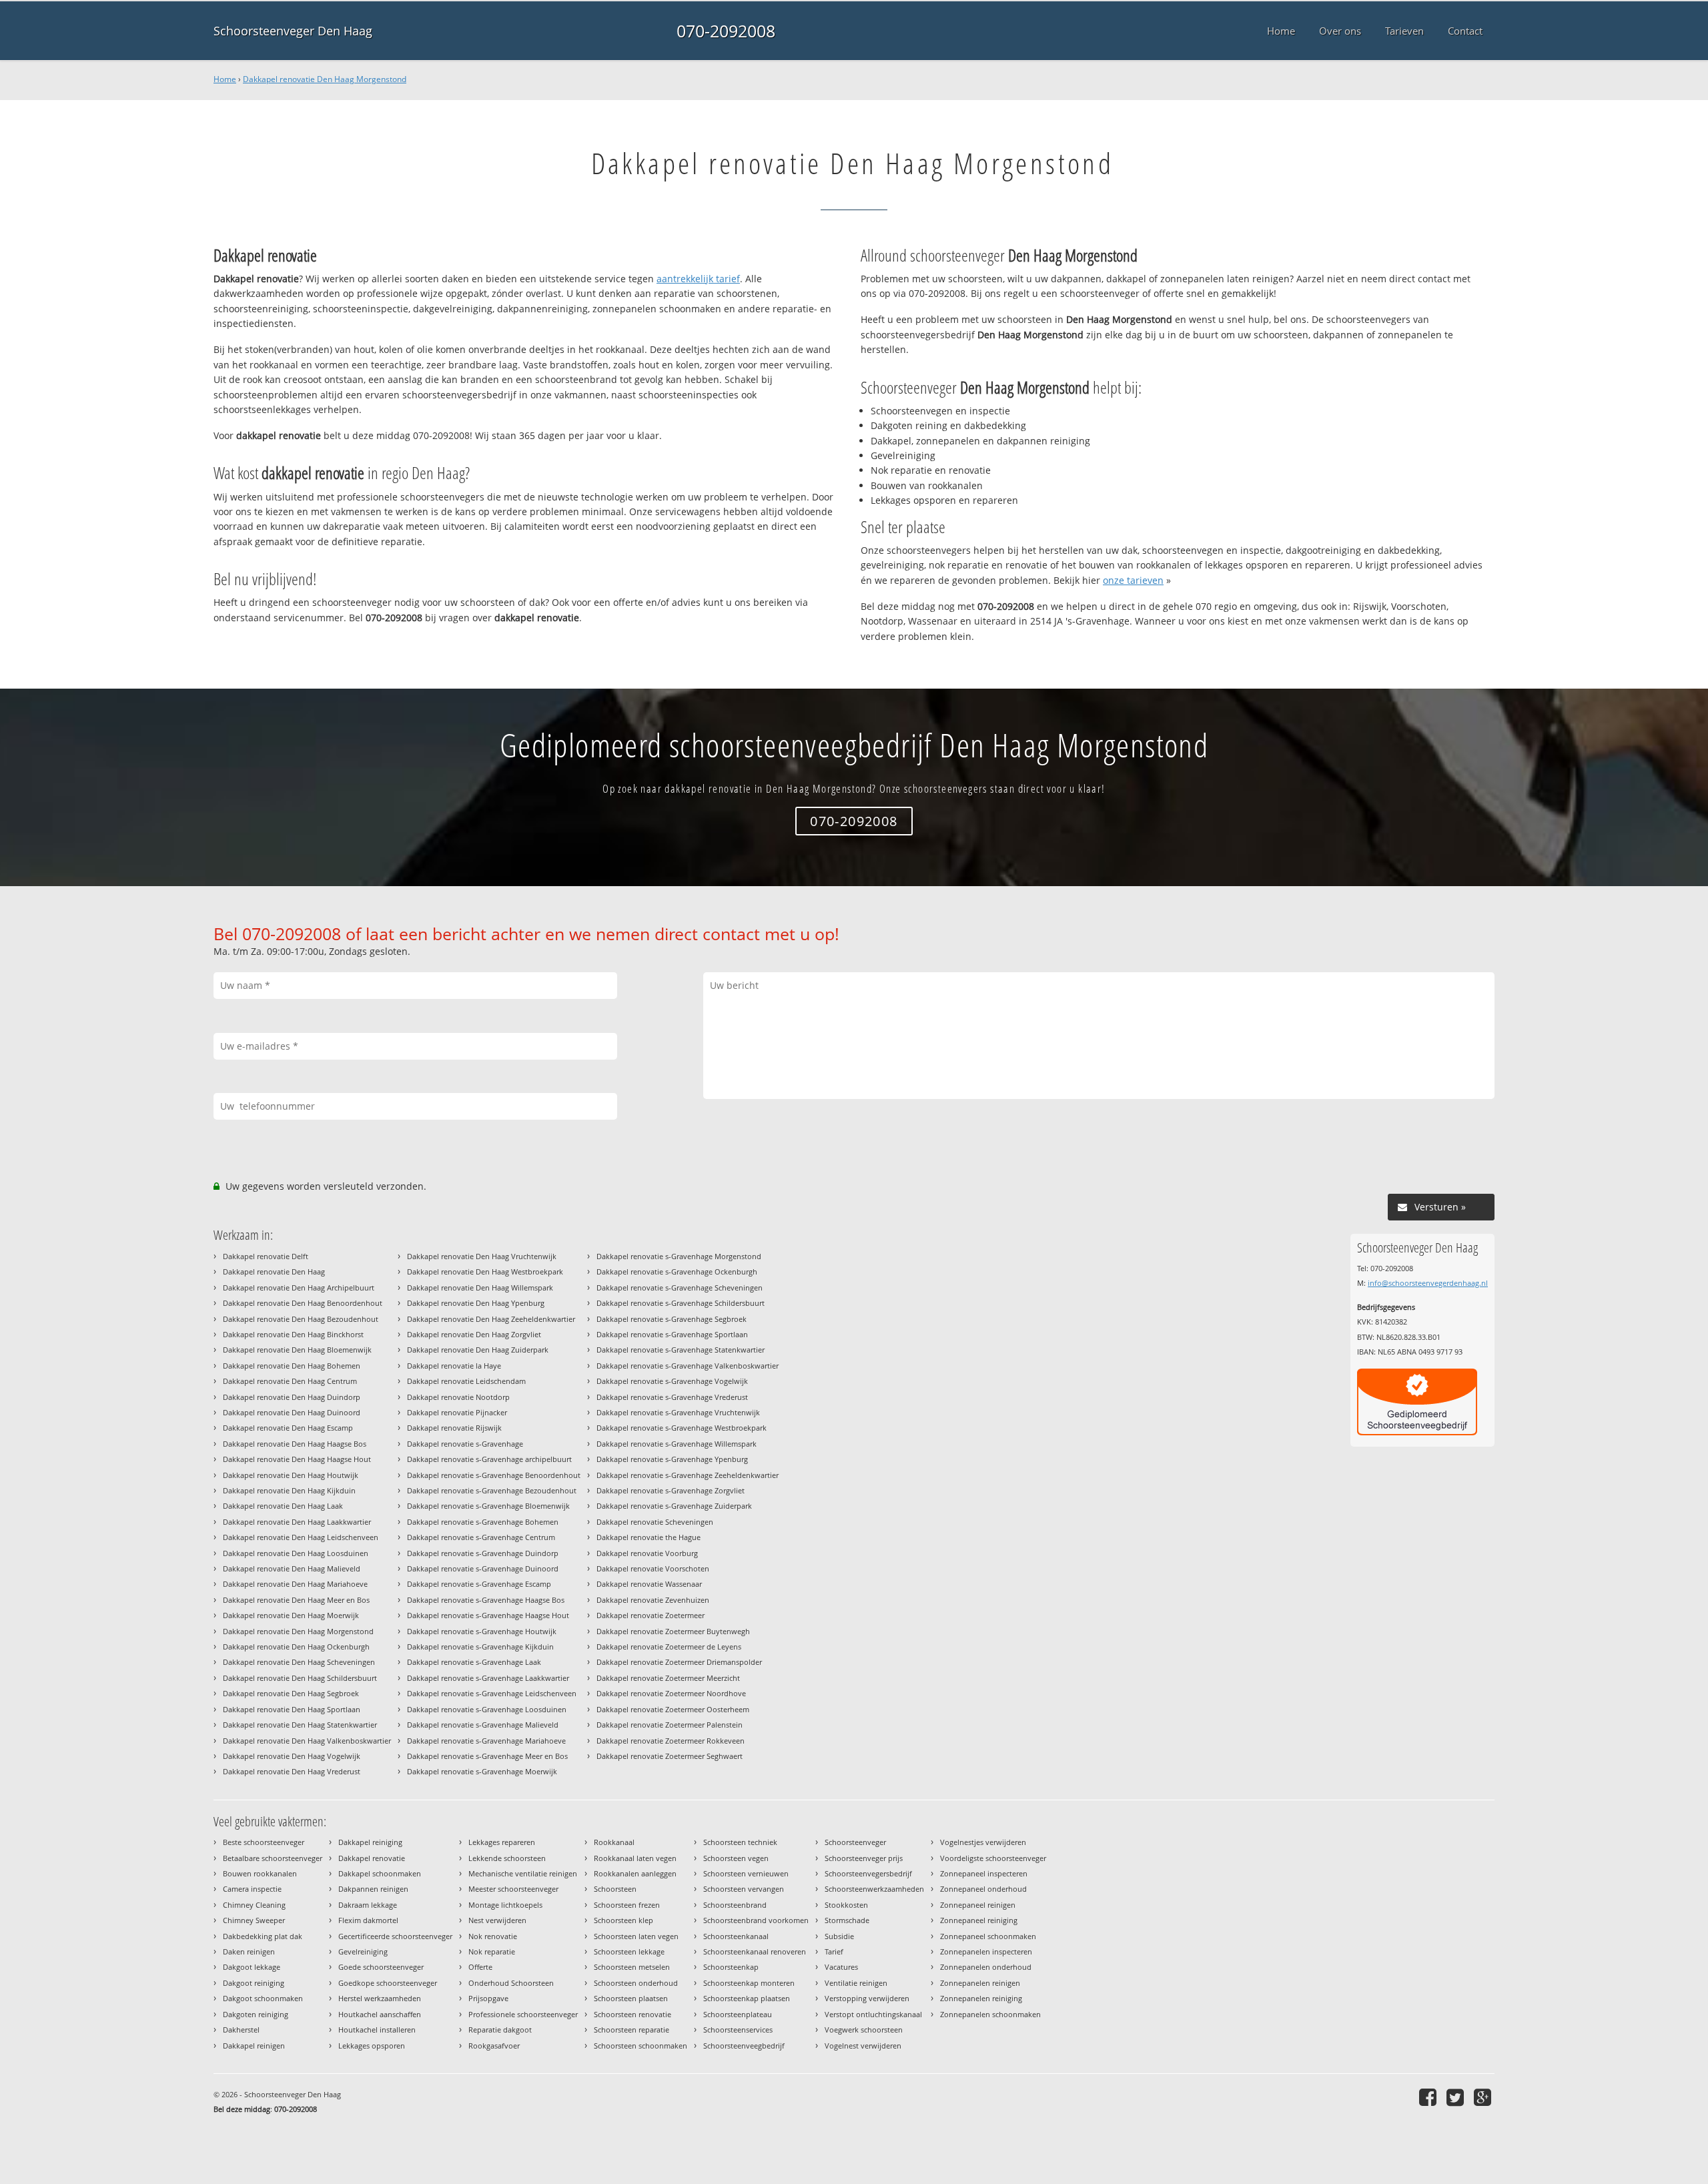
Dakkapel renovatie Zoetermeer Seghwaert (670, 1756)
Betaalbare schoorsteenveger (273, 1858)
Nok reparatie (492, 1951)
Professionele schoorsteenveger (523, 2014)
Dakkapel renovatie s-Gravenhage (465, 1444)
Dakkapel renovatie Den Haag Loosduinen (296, 1553)
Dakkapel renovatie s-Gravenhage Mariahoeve (486, 1741)
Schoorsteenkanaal (736, 1936)
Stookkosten (846, 1905)
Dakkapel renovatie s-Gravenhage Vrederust (672, 1397)
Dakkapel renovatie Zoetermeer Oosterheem (673, 1709)
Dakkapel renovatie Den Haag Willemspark (480, 1288)
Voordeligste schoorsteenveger (993, 1858)
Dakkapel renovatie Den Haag (274, 1271)
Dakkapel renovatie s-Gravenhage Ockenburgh (677, 1271)
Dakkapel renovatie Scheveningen (655, 1522)
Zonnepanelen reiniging (981, 1998)
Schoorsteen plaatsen (631, 1998)
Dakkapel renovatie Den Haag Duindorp (292, 1397)
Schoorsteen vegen (736, 1858)
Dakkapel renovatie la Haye (454, 1366)
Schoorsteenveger (855, 1842)
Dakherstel (241, 2030)
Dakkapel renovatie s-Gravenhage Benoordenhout (494, 1475)
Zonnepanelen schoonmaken (990, 2014)
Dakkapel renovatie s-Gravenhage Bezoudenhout (492, 1490)
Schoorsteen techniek (740, 1842)
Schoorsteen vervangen (744, 1889)
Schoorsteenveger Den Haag (293, 31)
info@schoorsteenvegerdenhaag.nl (1428, 1283)
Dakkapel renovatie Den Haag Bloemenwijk (297, 1350)
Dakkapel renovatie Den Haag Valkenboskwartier (307, 1741)
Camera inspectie (252, 1889)
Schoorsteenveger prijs (864, 1858)
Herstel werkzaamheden (380, 1998)
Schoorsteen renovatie (632, 2014)
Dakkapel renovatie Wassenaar (649, 1584)
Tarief (834, 1951)
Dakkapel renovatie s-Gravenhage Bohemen (483, 1522)
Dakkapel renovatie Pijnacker (457, 1412)
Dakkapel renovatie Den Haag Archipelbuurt (299, 1288)
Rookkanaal (614, 1842)
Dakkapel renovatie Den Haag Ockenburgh (296, 1647)
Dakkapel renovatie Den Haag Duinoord (292, 1412)
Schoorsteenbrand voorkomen (756, 1920)
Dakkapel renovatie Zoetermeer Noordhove (671, 1693)
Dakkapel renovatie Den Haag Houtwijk (291, 1475)
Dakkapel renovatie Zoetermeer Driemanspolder (679, 1662)
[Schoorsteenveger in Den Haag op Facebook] (1429, 2097)
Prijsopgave (488, 1998)
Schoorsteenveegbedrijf (744, 2046)
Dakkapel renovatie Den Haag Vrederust (292, 1771)
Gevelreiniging (363, 1951)
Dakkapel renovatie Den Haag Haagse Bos (295, 1444)
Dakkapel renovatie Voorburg (647, 1553)
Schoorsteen (615, 1889)
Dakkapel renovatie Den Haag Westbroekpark (485, 1271)
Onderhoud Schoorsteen (511, 1983)
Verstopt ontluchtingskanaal (873, 2014)
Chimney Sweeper (254, 1920)
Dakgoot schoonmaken (263, 1998)
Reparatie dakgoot (500, 2030)
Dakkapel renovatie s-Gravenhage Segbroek (672, 1319)
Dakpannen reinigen (373, 1889)
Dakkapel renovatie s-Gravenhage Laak (474, 1662)
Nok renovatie (493, 1936)
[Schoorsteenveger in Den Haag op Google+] (1484, 2097)
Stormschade (847, 1920)
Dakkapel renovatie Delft (266, 1256)
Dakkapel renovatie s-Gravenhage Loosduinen (487, 1709)
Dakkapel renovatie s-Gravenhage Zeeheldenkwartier (688, 1475)
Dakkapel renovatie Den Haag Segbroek (291, 1693)
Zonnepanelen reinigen (980, 1983)
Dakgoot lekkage (252, 1967)
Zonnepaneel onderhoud (983, 1889)
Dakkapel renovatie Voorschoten (653, 1568)
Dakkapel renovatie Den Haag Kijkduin (289, 1490)
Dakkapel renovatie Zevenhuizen (653, 1600)
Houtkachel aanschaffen (380, 2014)
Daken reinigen (249, 1951)
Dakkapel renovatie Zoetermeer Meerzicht (668, 1678)
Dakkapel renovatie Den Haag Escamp (288, 1428)
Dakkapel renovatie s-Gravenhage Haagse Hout (488, 1615)
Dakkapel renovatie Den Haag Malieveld (292, 1568)
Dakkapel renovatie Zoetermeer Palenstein (670, 1725)
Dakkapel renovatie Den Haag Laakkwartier (297, 1522)
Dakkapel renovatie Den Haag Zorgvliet (474, 1334)
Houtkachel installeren (377, 2030)
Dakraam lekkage (368, 1905)
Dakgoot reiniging (254, 1983)
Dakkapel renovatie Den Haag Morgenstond (325, 79)
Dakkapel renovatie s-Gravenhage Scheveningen (680, 1288)
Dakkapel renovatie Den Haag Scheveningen (299, 1662)
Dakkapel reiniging (370, 1842)
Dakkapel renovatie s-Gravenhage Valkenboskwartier (688, 1366)
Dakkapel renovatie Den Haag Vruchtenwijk (482, 1256)
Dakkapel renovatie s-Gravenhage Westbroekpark (682, 1428)
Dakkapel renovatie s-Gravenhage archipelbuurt (489, 1459)
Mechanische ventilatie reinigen (523, 1873)
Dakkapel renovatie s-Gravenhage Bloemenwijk (488, 1506)
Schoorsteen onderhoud (636, 1983)
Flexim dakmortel (368, 1920)
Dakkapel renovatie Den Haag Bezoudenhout (301, 1319)
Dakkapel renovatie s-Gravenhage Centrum (481, 1537)
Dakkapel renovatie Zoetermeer (651, 1615)
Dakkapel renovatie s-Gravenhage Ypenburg (672, 1459)
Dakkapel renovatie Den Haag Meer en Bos (296, 1600)
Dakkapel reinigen (254, 2046)
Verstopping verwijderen (867, 1998)
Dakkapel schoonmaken (380, 1873)
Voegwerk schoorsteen (864, 2030)
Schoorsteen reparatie (631, 2030)
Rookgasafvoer (494, 2046)
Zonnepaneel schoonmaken (988, 1936)
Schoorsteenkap (731, 1967)
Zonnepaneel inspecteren (984, 1873)
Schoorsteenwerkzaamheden (874, 1889)
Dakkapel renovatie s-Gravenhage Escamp (479, 1584)
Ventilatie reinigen (856, 1983)
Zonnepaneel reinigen (978, 1905)
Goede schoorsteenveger (381, 1967)
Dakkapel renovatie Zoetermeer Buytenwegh (673, 1631)
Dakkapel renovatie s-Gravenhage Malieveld (483, 1725)
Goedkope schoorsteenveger (388, 1983)
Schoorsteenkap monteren (749, 1983)
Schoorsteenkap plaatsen (747, 1998)
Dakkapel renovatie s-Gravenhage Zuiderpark (674, 1506)
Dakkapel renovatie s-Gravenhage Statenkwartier (681, 1350)
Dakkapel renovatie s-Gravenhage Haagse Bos (486, 1600)
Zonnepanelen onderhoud (986, 1967)
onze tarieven (1133, 580)
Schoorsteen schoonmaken (640, 2046)
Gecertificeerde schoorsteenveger (395, 1936)
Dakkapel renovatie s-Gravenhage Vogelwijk (672, 1381)
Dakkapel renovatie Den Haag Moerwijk (291, 1615)
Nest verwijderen (497, 1920)
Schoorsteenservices (738, 2030)
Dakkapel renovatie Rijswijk (454, 1428)
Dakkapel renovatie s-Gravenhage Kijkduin (480, 1647)
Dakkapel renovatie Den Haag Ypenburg (476, 1303)
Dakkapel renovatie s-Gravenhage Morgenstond (679, 1256)
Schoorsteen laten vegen (636, 1936)
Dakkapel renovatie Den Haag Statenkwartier (300, 1725)
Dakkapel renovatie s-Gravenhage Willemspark (677, 1444)
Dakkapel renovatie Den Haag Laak (283, 1506)
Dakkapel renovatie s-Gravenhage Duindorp (483, 1553)
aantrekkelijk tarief (698, 279)
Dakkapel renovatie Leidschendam (466, 1381)
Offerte (480, 1967)
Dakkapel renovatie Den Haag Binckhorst (293, 1334)
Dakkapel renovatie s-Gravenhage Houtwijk (482, 1631)
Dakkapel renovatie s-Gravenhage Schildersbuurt (681, 1303)
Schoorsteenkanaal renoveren (755, 1951)
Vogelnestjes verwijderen (983, 1842)
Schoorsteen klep (623, 1920)
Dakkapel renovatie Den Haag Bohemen (292, 1366)
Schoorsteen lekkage (629, 1951)
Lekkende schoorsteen (507, 1858)
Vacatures (841, 1967)
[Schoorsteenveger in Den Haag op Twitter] (1457, 2097)
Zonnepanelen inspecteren (986, 1951)
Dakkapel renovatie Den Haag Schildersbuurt (300, 1678)
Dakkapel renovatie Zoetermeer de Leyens (669, 1647)
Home (225, 79)
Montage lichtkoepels (505, 1905)
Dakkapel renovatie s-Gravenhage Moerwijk (482, 1771)
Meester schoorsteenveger (513, 1889)
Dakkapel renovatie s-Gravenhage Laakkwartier (488, 1678)
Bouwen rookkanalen (260, 1873)
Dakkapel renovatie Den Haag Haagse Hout (297, 1459)
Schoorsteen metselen (632, 1967)
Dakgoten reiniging (256, 2014)
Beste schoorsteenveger (264, 1842)
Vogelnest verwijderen (863, 2046)
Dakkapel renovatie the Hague (649, 1537)
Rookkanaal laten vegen (635, 1858)
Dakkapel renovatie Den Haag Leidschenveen (301, 1537)
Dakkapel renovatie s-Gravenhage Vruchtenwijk (678, 1412)
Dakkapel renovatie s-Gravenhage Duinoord (483, 1568)
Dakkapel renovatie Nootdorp (458, 1397)
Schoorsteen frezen (627, 1905)
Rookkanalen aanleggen (635, 1873)
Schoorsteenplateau (738, 2014)
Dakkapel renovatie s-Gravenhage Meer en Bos (487, 1756)
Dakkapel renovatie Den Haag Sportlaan (292, 1709)
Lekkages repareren (502, 1842)
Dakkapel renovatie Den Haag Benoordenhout (303, 1303)
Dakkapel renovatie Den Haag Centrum (290, 1381)
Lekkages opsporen (372, 2046)
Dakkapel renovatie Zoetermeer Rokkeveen (671, 1741)
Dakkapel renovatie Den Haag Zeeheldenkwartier (491, 1319)
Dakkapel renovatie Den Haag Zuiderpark (478, 1350)
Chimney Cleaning (254, 1905)
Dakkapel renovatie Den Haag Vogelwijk (292, 1756)
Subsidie (839, 1936)
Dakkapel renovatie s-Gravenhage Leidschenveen (492, 1693)
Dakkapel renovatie (372, 1858)
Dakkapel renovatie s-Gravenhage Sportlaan (672, 1334)
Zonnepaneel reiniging (979, 1920)
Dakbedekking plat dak (263, 1936)
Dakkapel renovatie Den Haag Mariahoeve (295, 1584)
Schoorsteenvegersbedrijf (868, 1873)
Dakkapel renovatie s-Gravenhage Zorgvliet (671, 1490)
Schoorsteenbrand (735, 1905)
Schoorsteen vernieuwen (746, 1873)
